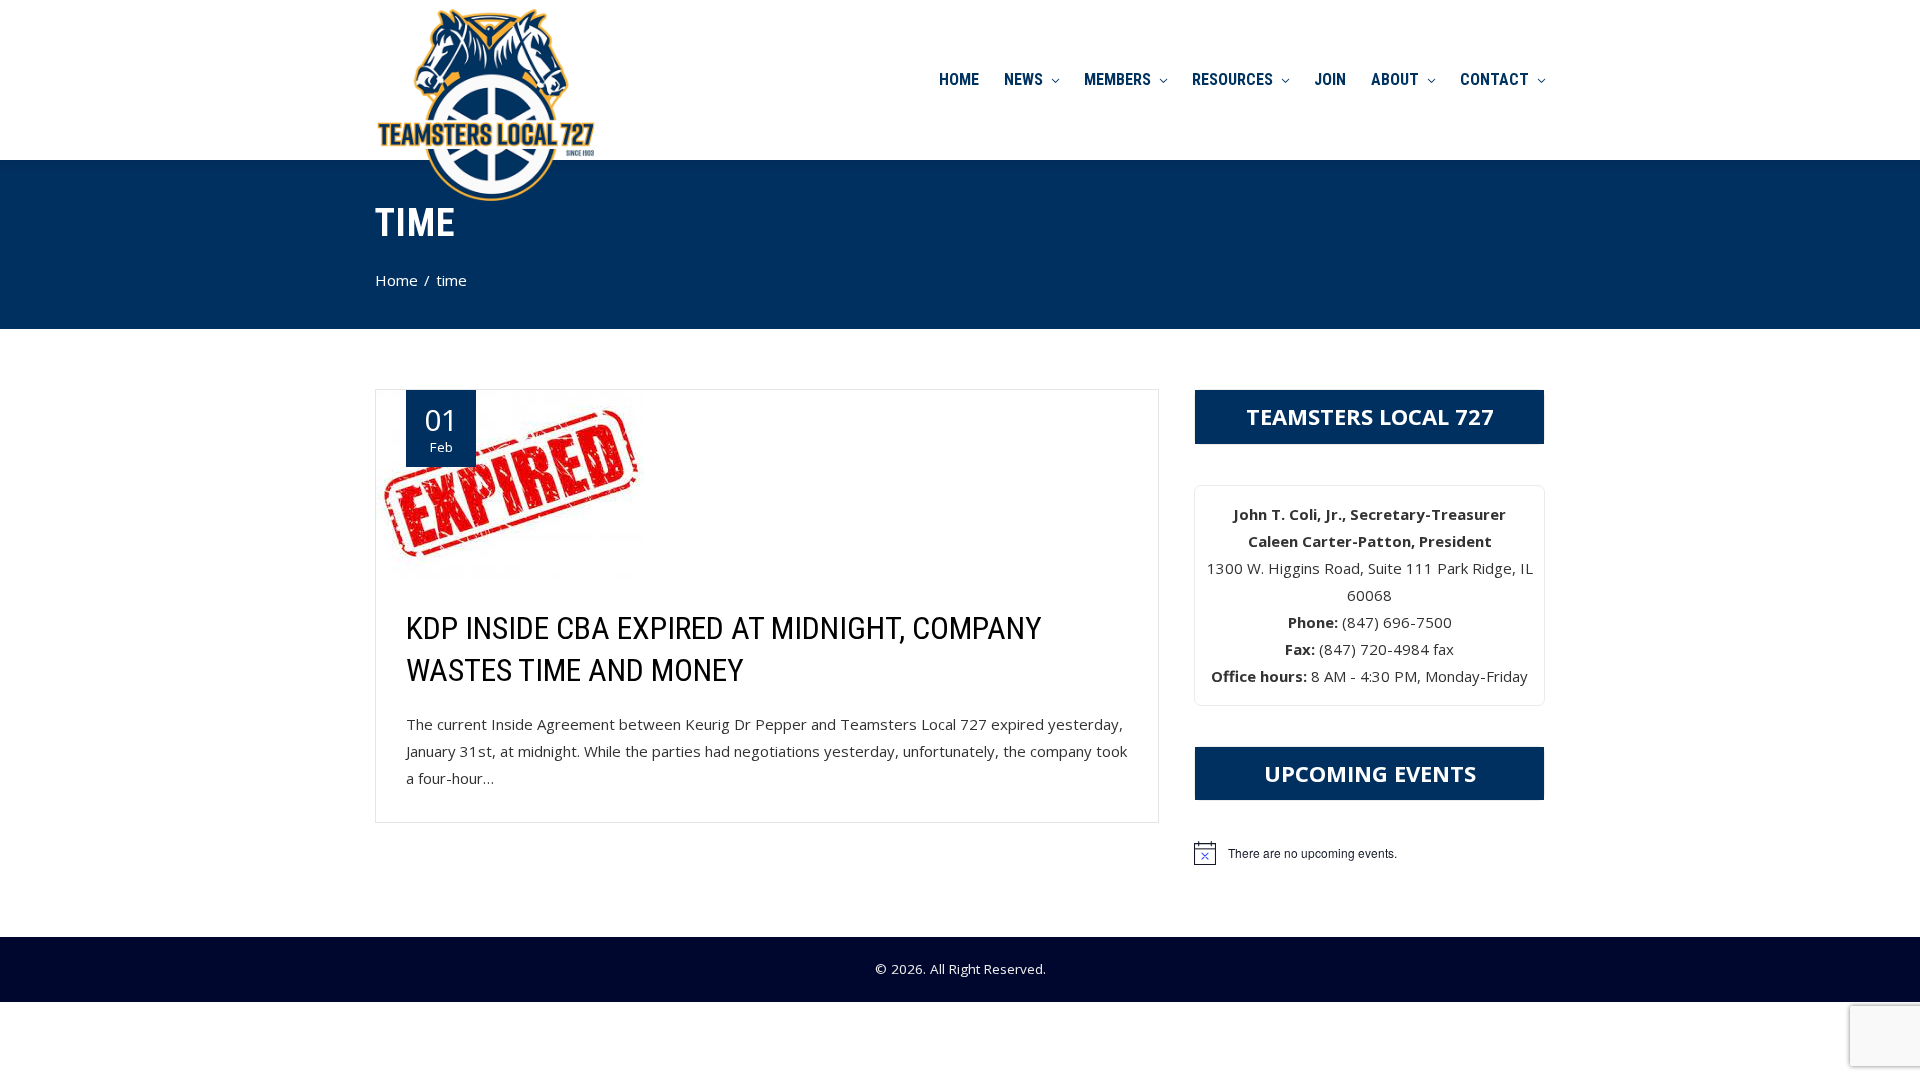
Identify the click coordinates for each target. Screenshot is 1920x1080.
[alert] (1369, 853)
